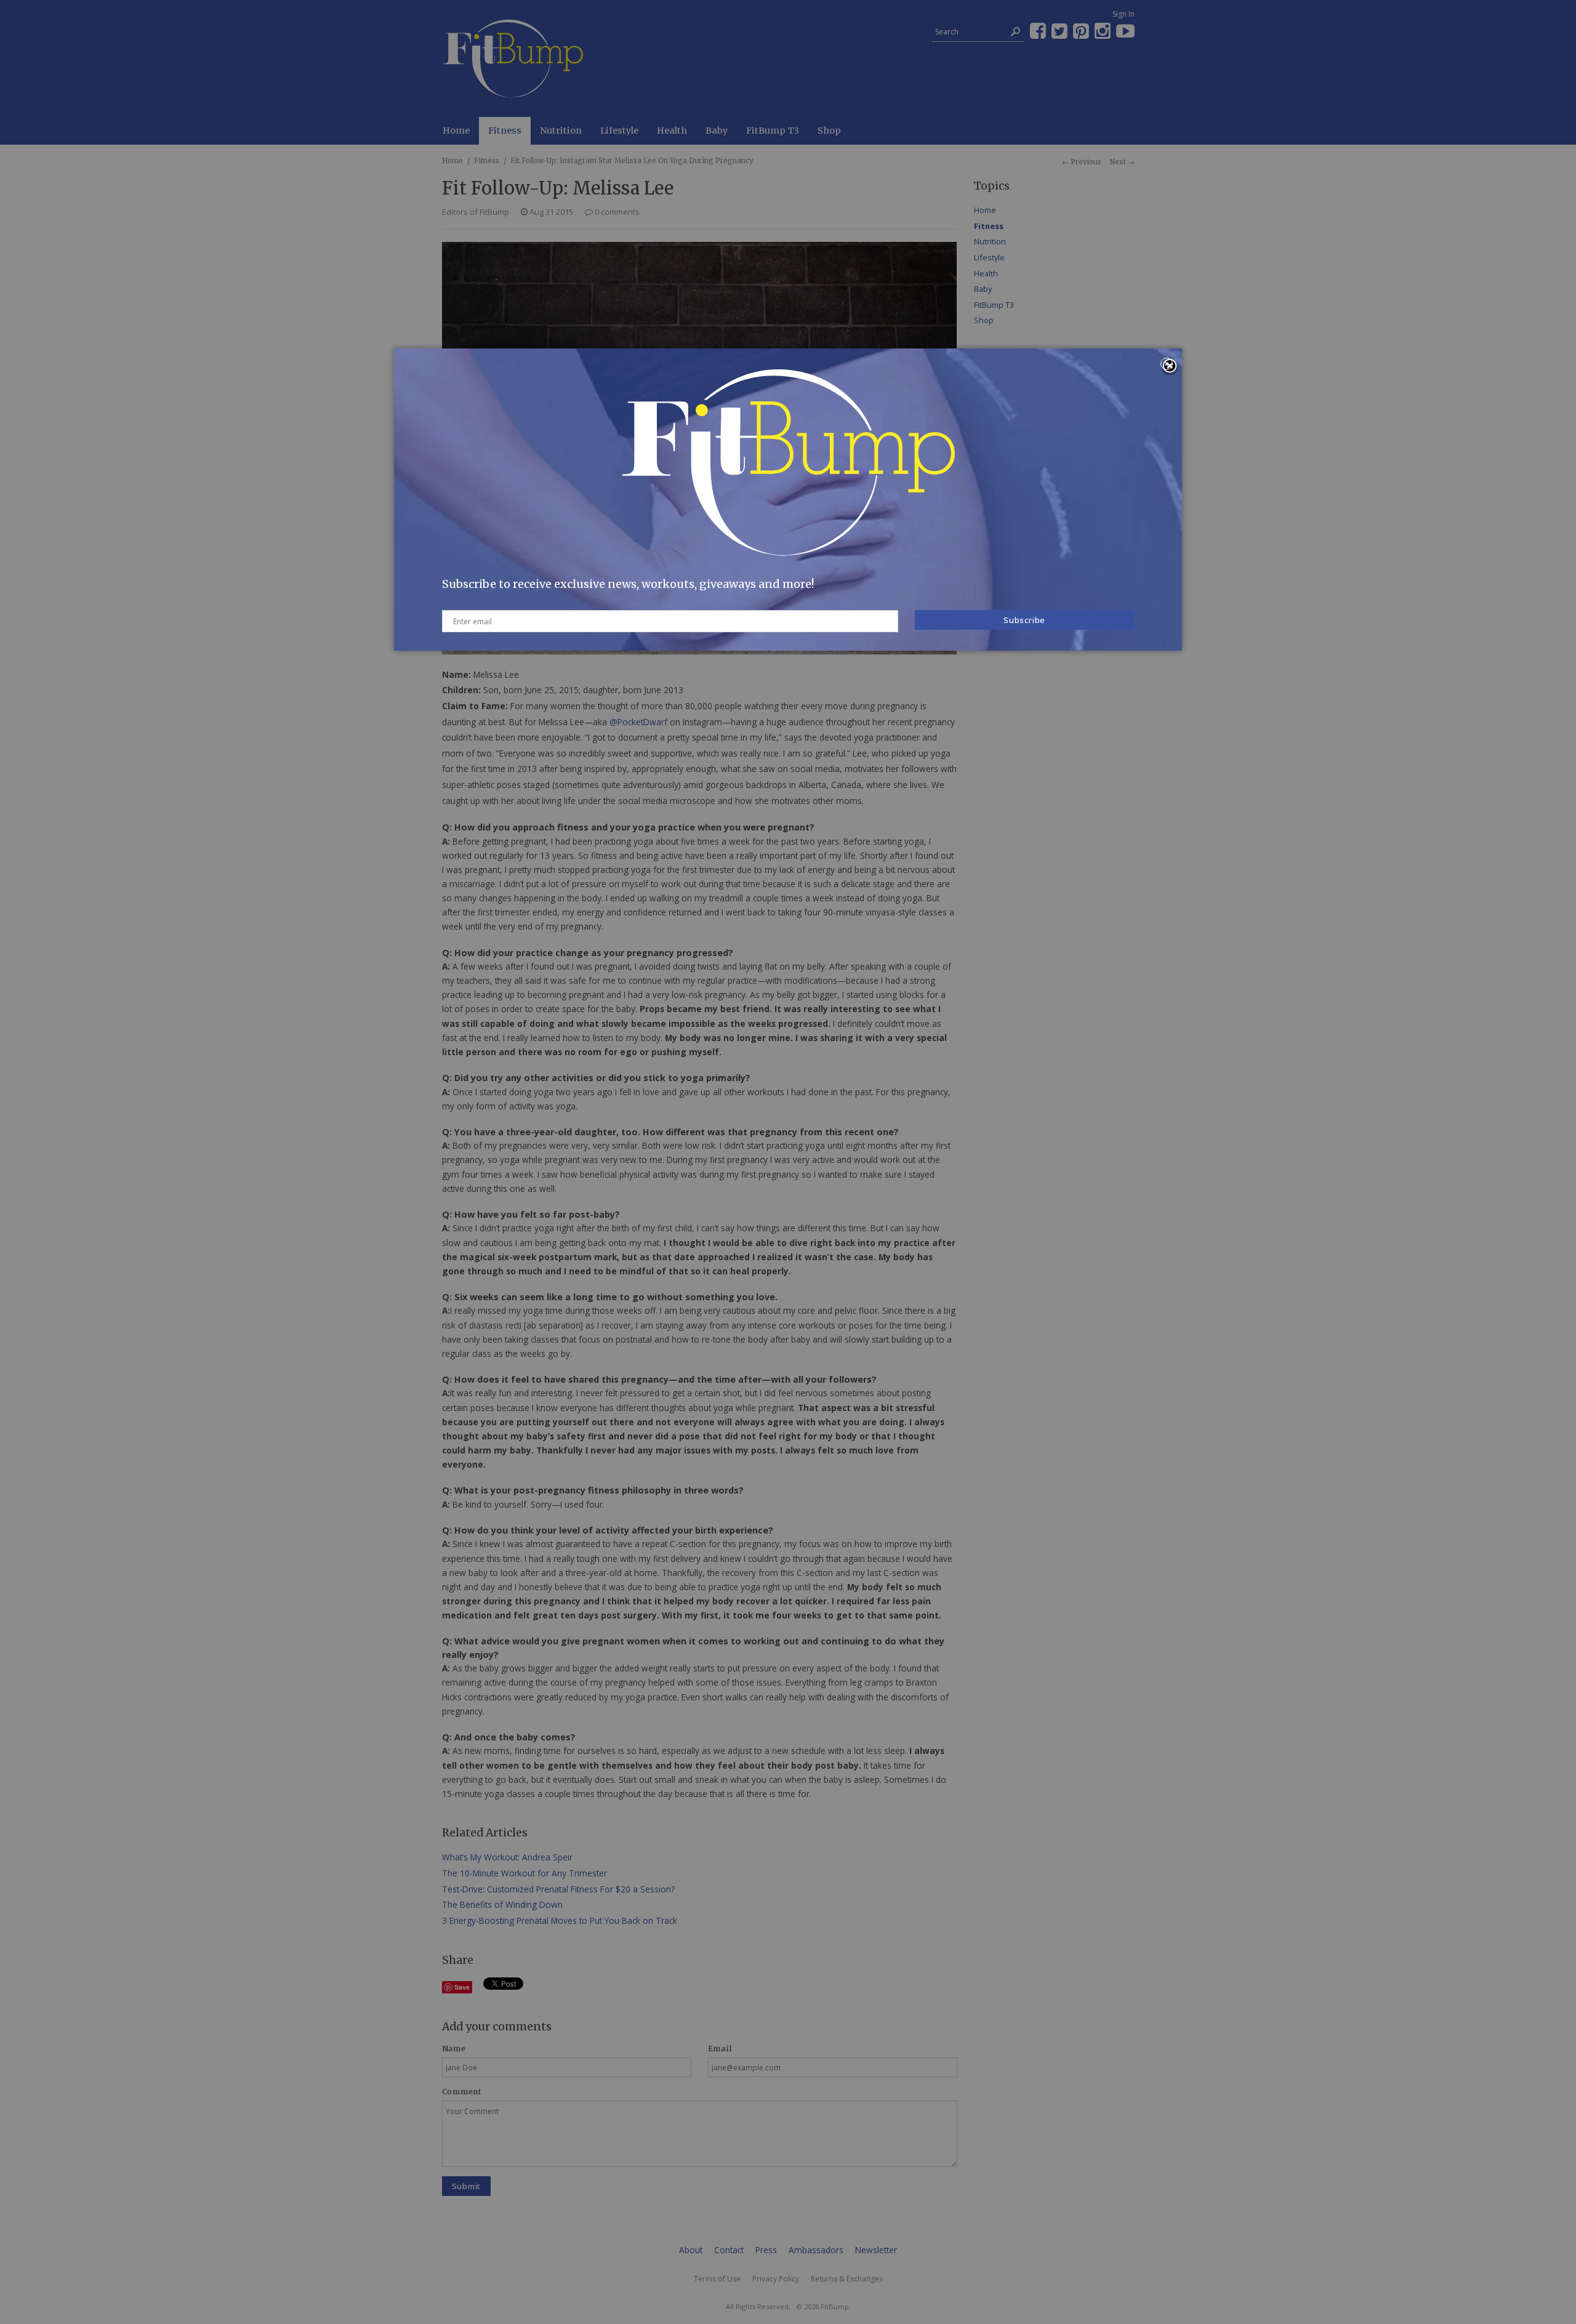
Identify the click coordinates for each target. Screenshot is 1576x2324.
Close (1170, 367)
